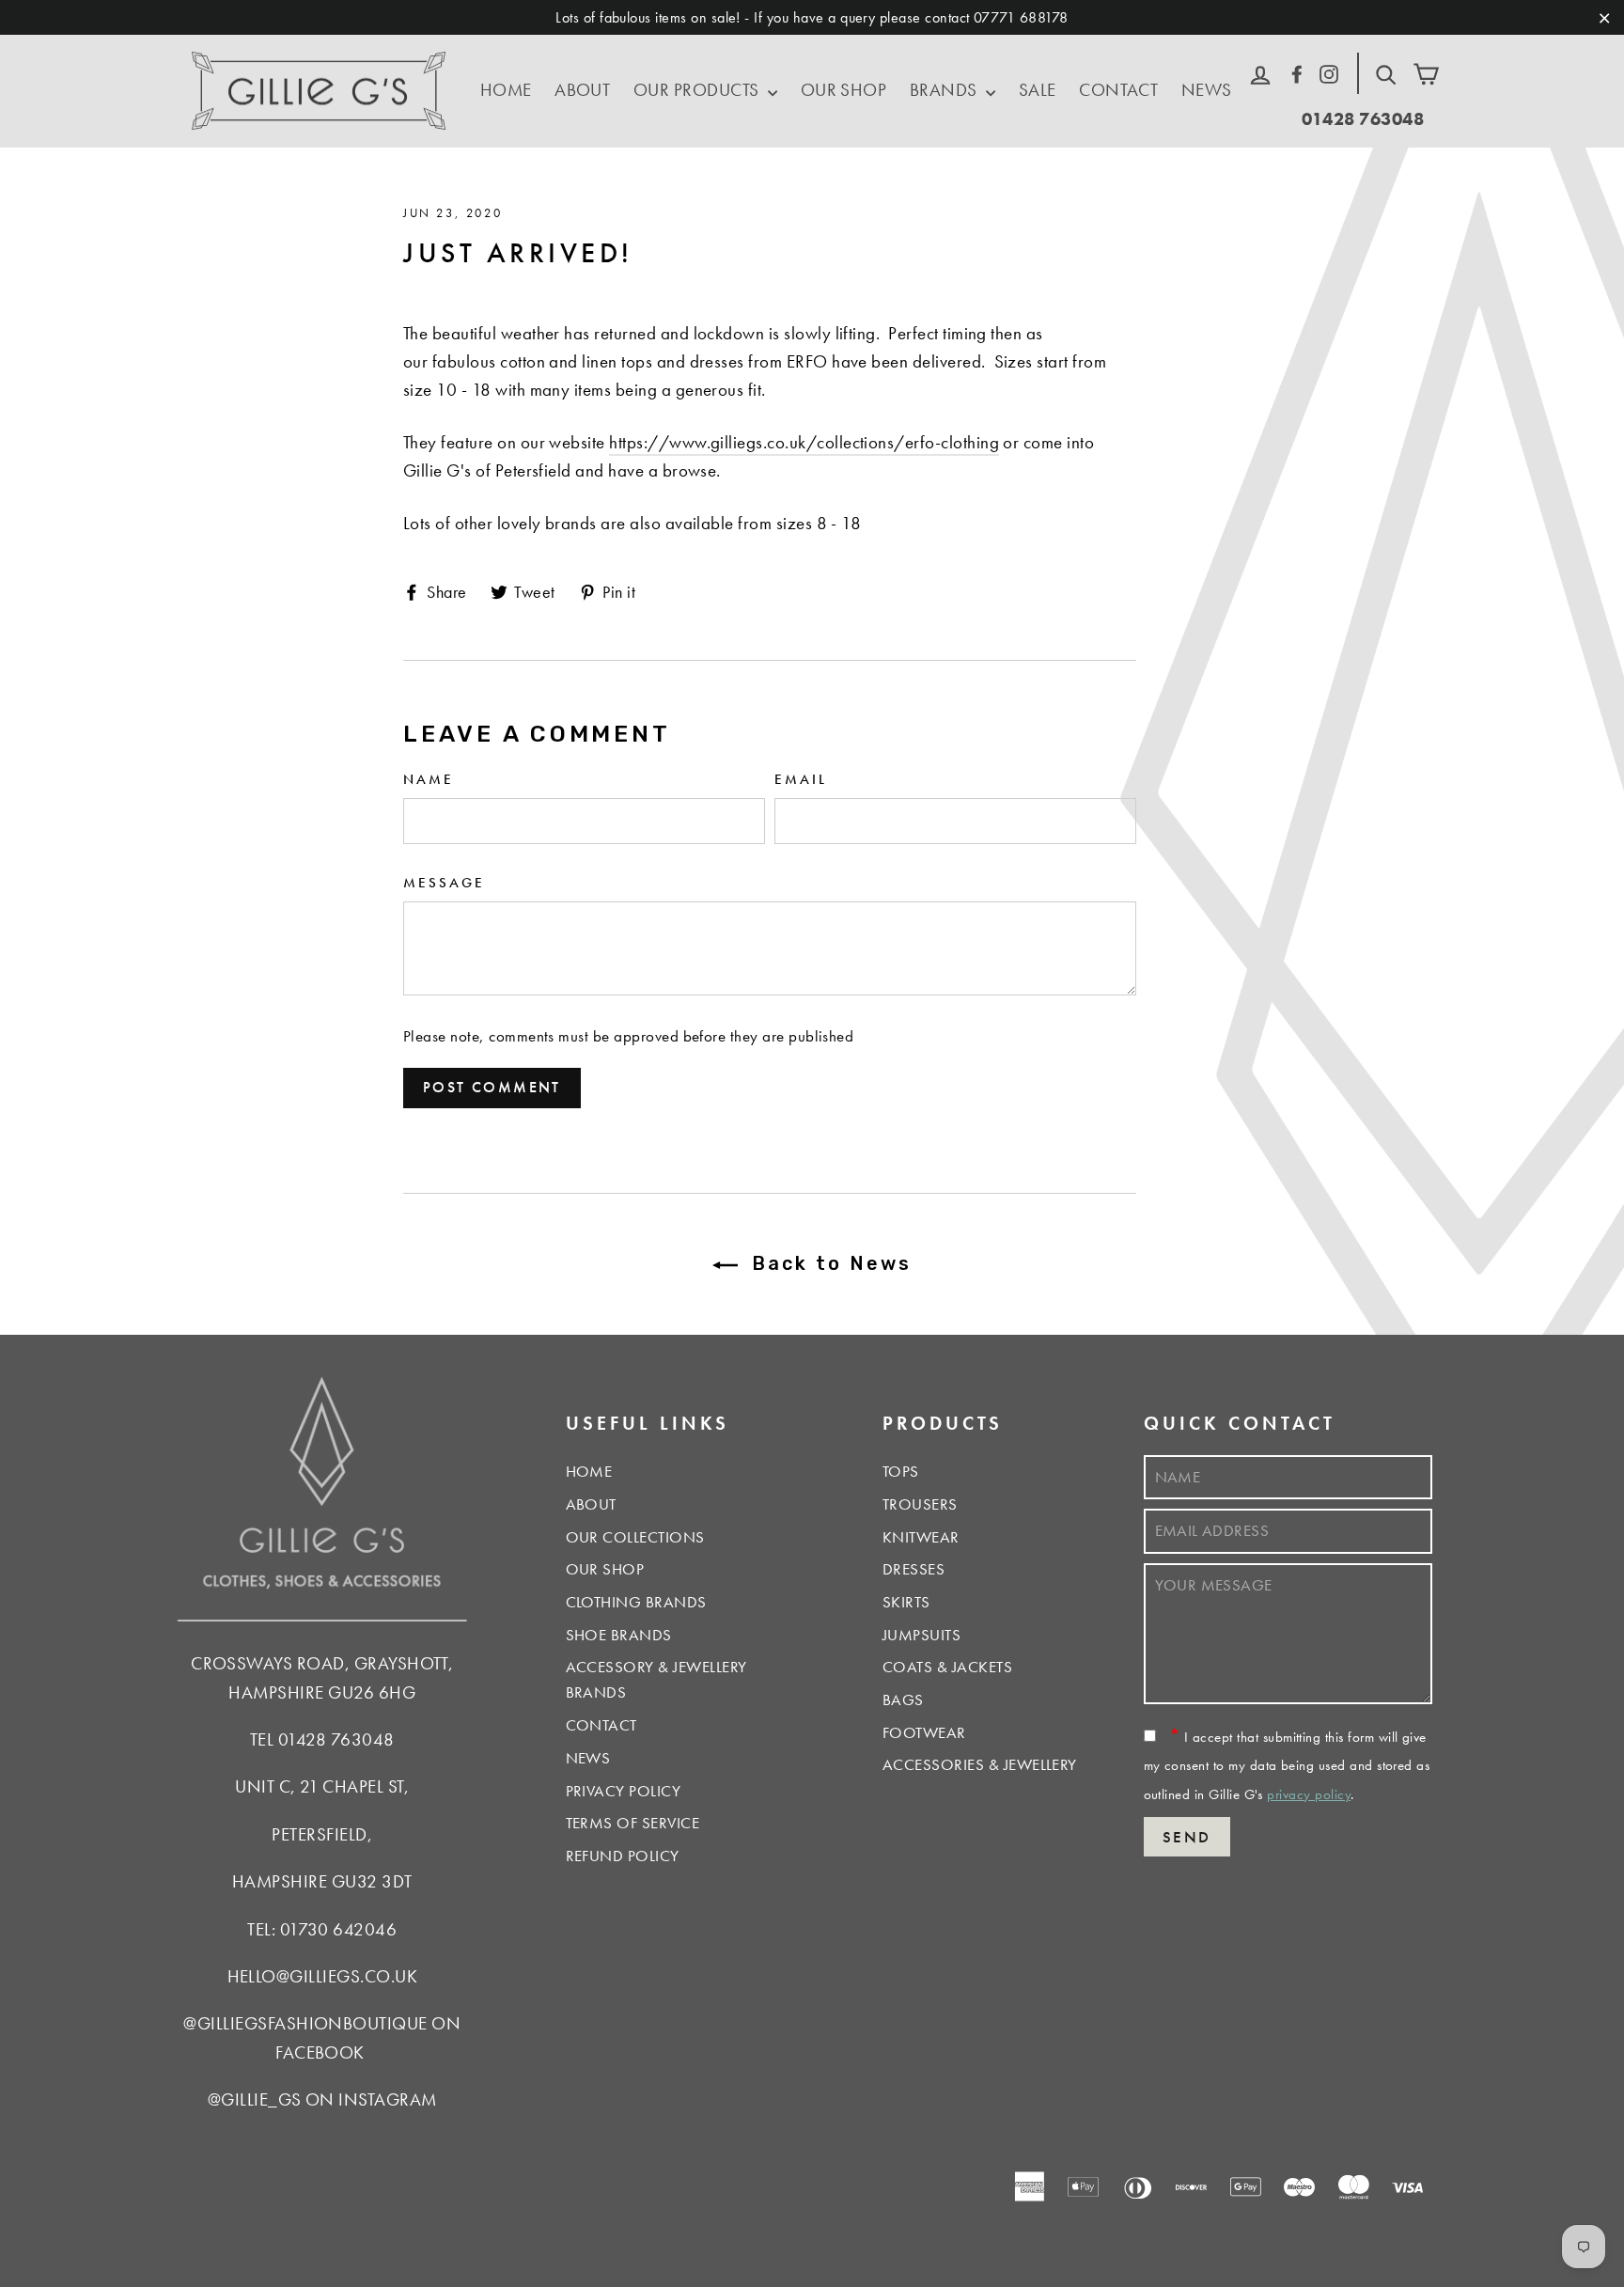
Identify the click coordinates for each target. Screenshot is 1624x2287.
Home (506, 90)
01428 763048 (1363, 119)
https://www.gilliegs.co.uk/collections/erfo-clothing (804, 442)
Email (801, 779)
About (582, 90)
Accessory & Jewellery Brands (656, 1679)
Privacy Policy (624, 1791)
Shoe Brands (619, 1635)
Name (429, 779)
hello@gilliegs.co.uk (323, 1976)
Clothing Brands (636, 1602)
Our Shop (844, 90)
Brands (945, 90)
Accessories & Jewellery (980, 1764)
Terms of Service (633, 1823)
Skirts (906, 1602)
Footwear (924, 1732)
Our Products (698, 90)
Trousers (920, 1504)
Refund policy (623, 1856)
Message (444, 882)
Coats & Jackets (947, 1667)
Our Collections (635, 1537)
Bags (903, 1700)
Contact (1118, 90)
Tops (901, 1471)
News (1207, 90)
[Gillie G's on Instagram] (1329, 71)
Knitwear (921, 1537)
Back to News (829, 1263)
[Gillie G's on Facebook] (1297, 71)
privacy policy (1309, 1794)
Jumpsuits (921, 1635)
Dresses (913, 1569)
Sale (1038, 90)
